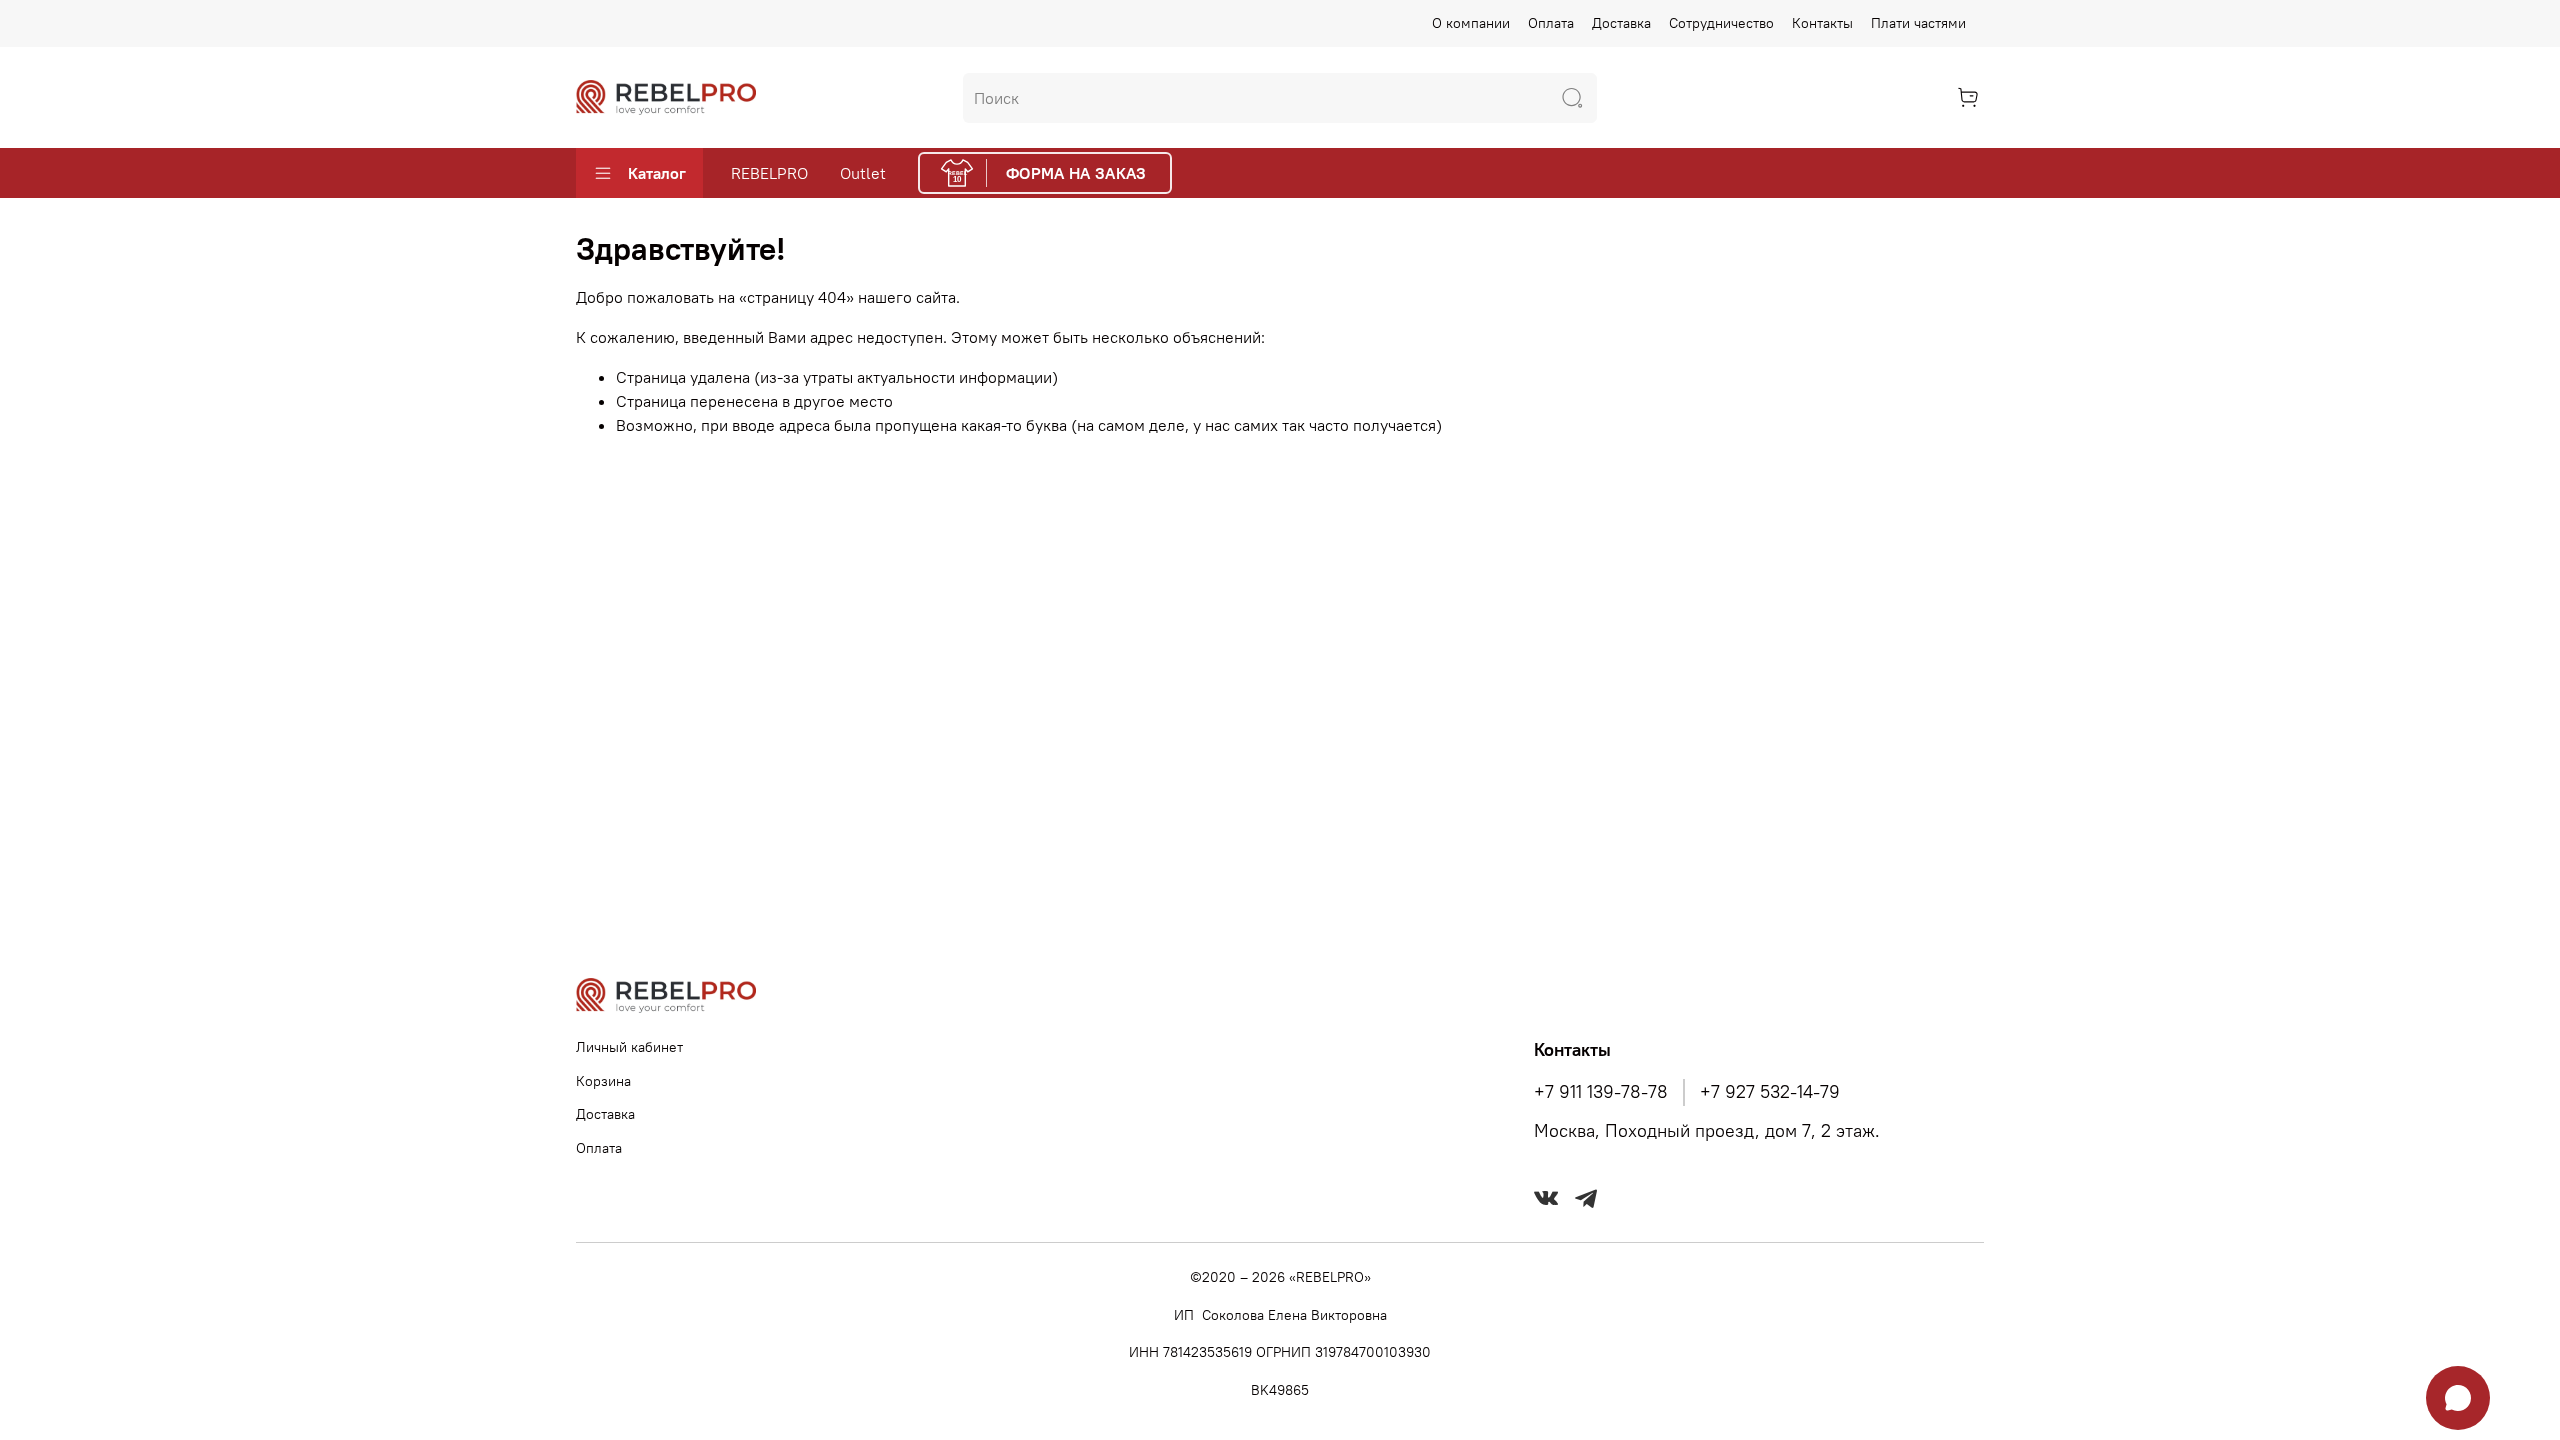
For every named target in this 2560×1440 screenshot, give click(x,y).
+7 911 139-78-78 (1601, 1092)
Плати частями (1918, 23)
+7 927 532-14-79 (1770, 1092)
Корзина (603, 1081)
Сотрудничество (1721, 23)
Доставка (1621, 23)
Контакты (1822, 23)
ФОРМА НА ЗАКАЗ (1076, 173)
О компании (1471, 23)
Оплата (1551, 23)
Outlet (863, 173)
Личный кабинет (629, 1047)
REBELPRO (769, 173)
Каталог (657, 173)
